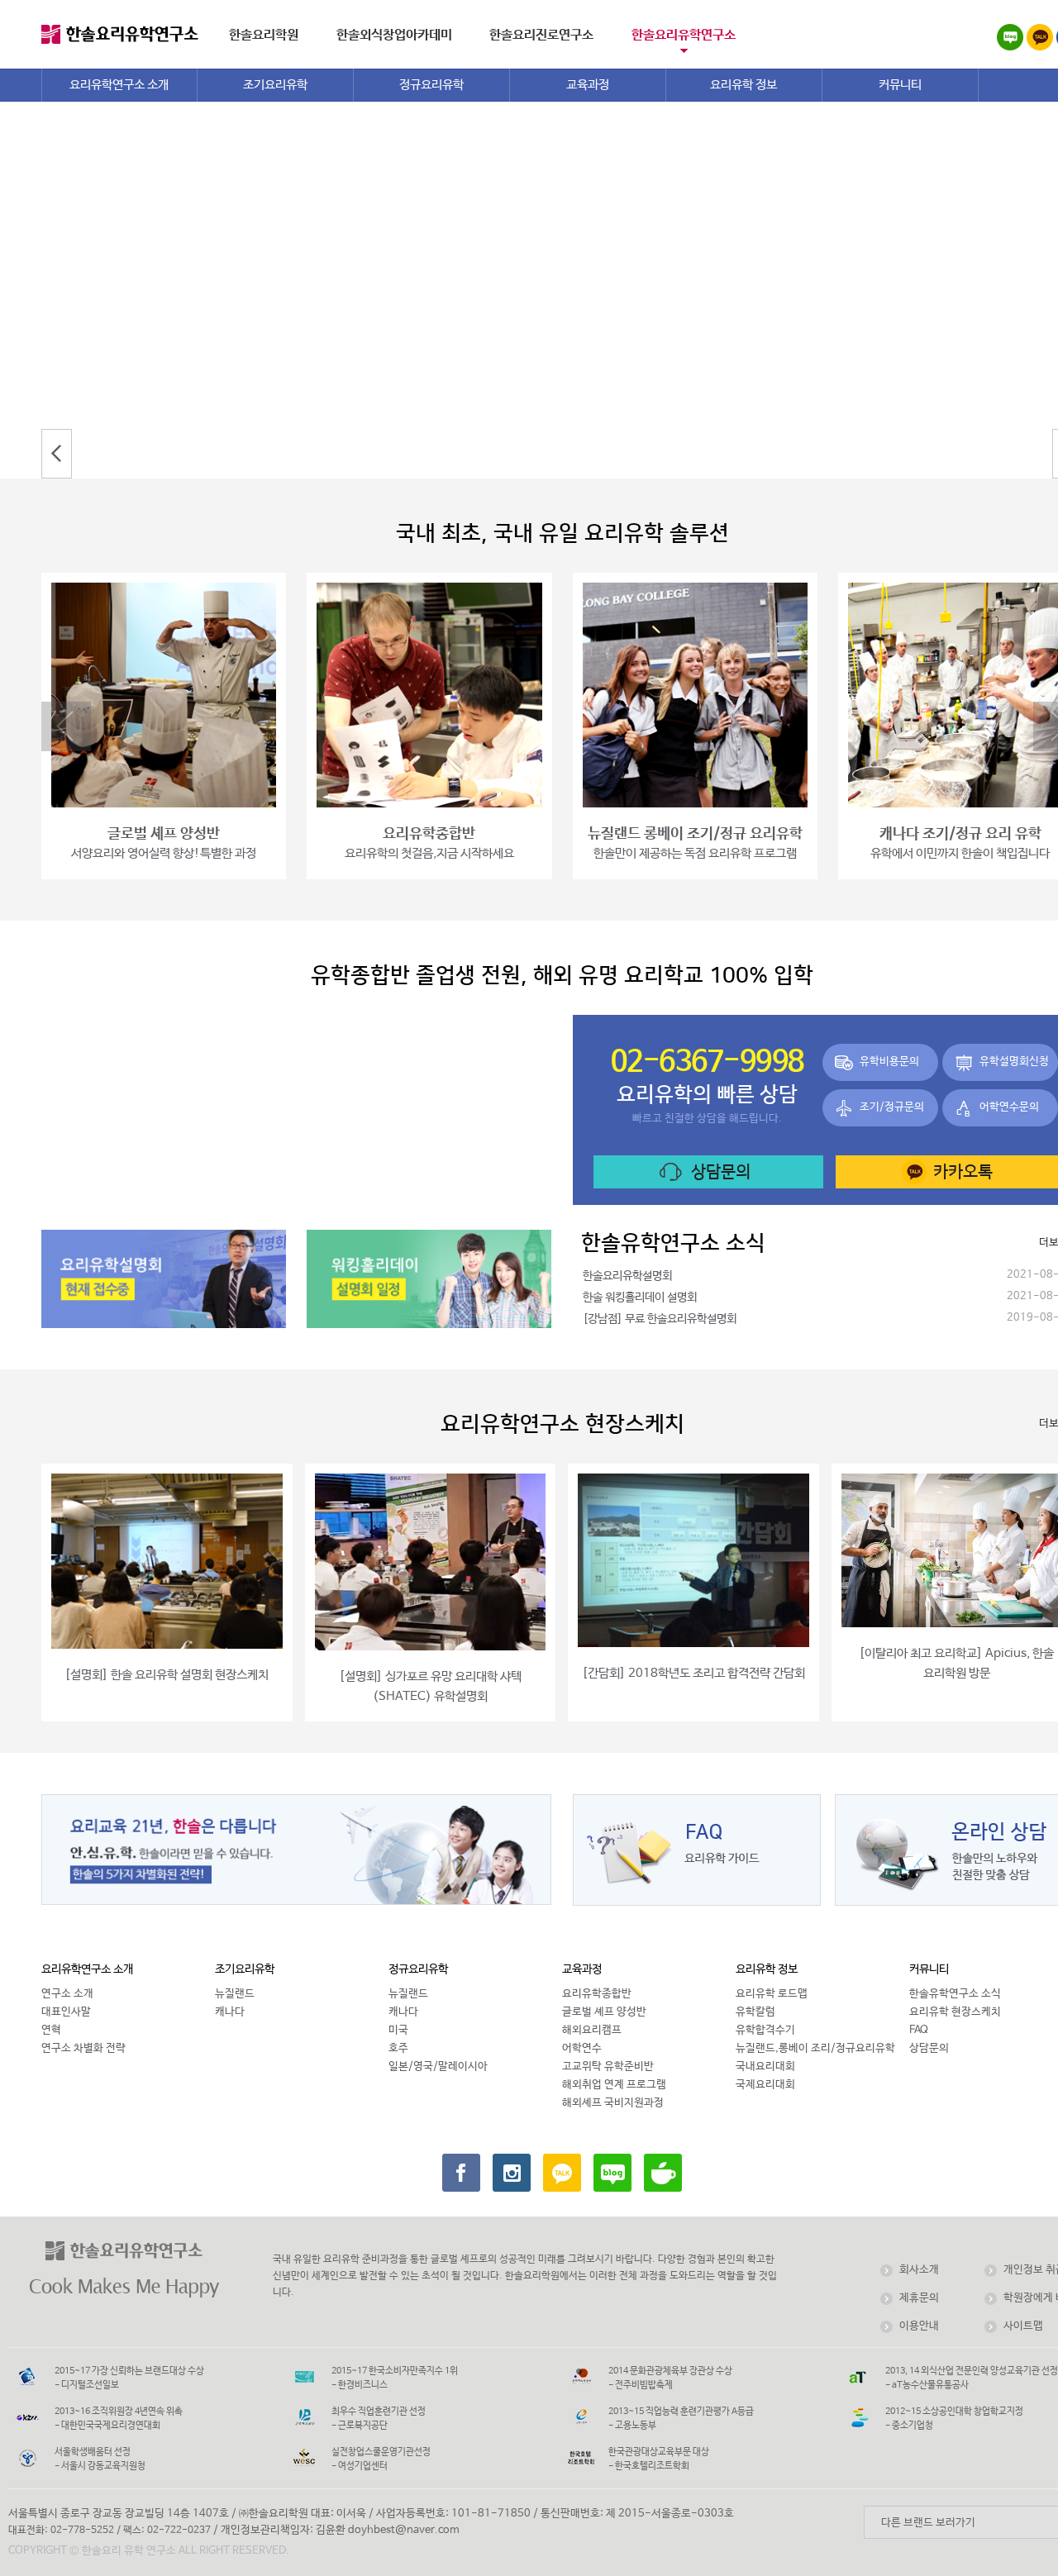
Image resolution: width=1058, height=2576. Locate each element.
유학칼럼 (755, 2012)
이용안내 (919, 2326)
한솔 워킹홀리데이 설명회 (640, 1298)
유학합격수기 (765, 2030)
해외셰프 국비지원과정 (613, 2103)
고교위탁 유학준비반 (608, 2067)
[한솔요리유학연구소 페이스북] (461, 2173)
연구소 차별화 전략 (83, 2048)
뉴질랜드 (235, 1994)
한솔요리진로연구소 (541, 35)
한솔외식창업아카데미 (394, 35)
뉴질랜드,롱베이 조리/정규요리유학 (815, 2048)
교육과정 (582, 1969)
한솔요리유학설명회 (627, 1276)
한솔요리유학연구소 (684, 35)
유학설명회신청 (1014, 1062)
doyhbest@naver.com (404, 2530)
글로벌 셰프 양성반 (604, 2012)
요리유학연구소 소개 (87, 1969)
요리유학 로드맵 (772, 1994)
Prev (66, 726)
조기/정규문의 (892, 1107)
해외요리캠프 (592, 2030)
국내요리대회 (765, 2067)
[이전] (57, 454)
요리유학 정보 (767, 1969)
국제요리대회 (765, 2085)
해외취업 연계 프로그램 (614, 2085)
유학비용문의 (889, 1062)
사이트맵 (1023, 2326)
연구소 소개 (67, 1994)
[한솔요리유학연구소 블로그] (612, 2173)
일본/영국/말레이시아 (438, 2067)
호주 (398, 2048)
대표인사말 (66, 2012)
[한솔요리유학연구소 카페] (663, 2173)
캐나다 (230, 2012)
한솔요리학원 (264, 35)
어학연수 (582, 2048)
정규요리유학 (418, 1969)
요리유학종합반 (597, 1994)
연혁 (51, 2030)
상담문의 (721, 1172)
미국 (398, 2030)
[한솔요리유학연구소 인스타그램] (512, 2173)
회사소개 (919, 2270)
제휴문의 (919, 2298)
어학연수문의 (1009, 1107)
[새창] (1040, 40)
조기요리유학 (245, 1969)
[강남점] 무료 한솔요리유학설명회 (660, 1319)
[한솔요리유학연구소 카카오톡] (562, 2173)
